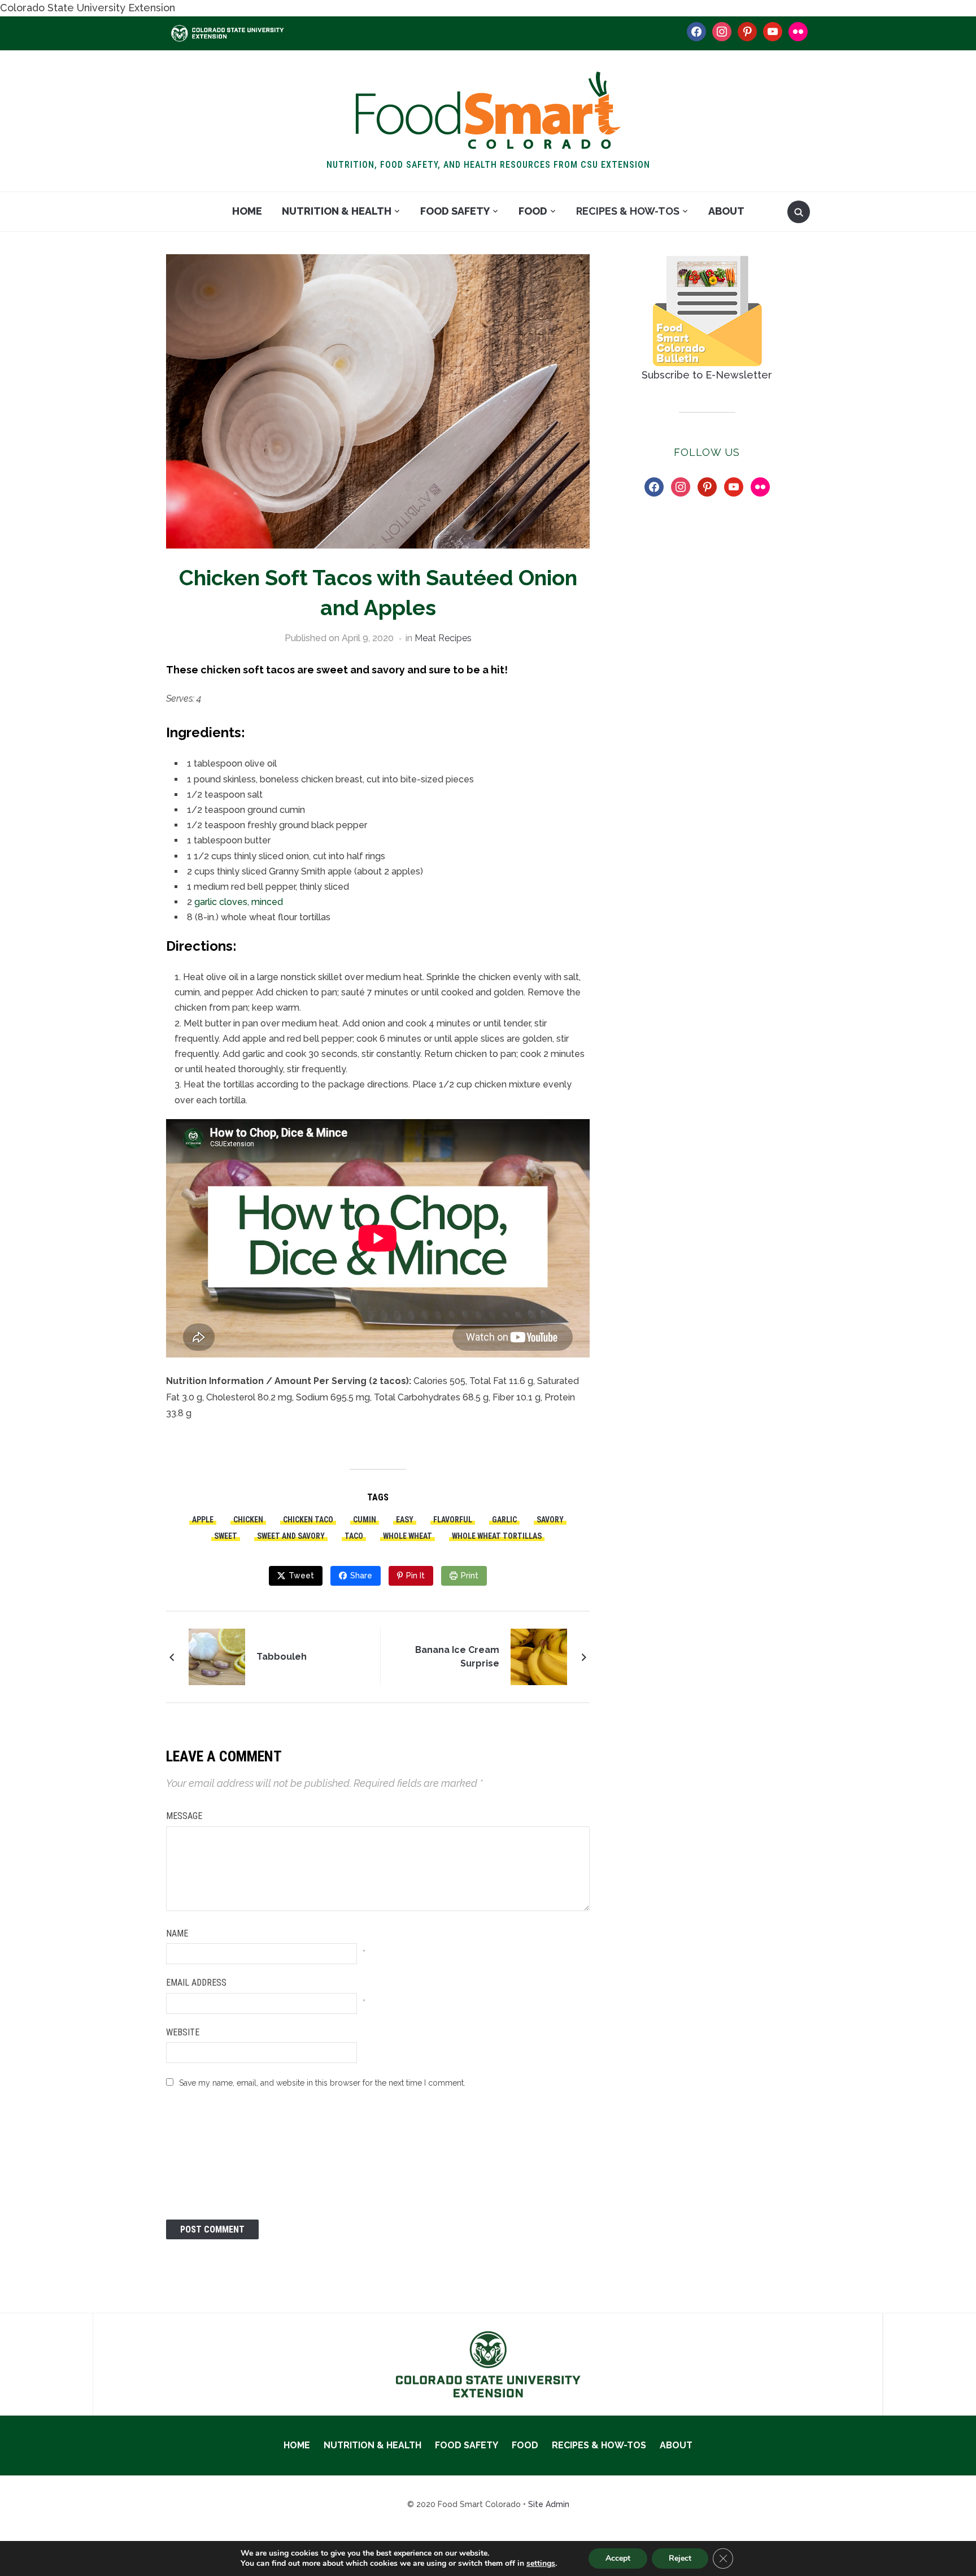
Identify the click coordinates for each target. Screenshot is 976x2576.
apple (203, 1520)
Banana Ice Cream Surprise (457, 1657)
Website (183, 2032)
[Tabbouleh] (217, 1655)
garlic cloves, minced (239, 902)
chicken (248, 1520)
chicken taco (308, 1520)
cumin (365, 1520)
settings (541, 2564)
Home (247, 211)
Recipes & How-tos (628, 211)
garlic (504, 1520)
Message (184, 1816)
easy (405, 1520)
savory (550, 1520)
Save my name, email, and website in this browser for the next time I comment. (322, 2083)
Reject (680, 2558)
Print (470, 1576)
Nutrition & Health (337, 211)
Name (177, 1933)
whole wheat (408, 1536)
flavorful (453, 1520)
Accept (618, 2558)
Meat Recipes (443, 638)
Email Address (196, 1983)
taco (354, 1536)
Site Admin (549, 2504)
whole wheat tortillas (497, 1536)
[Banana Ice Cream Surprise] (539, 1655)
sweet (226, 1536)
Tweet (301, 1576)
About (726, 211)
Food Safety (455, 211)
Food (533, 211)
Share (361, 1576)
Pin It (415, 1576)
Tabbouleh (282, 1657)
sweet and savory (291, 1536)
